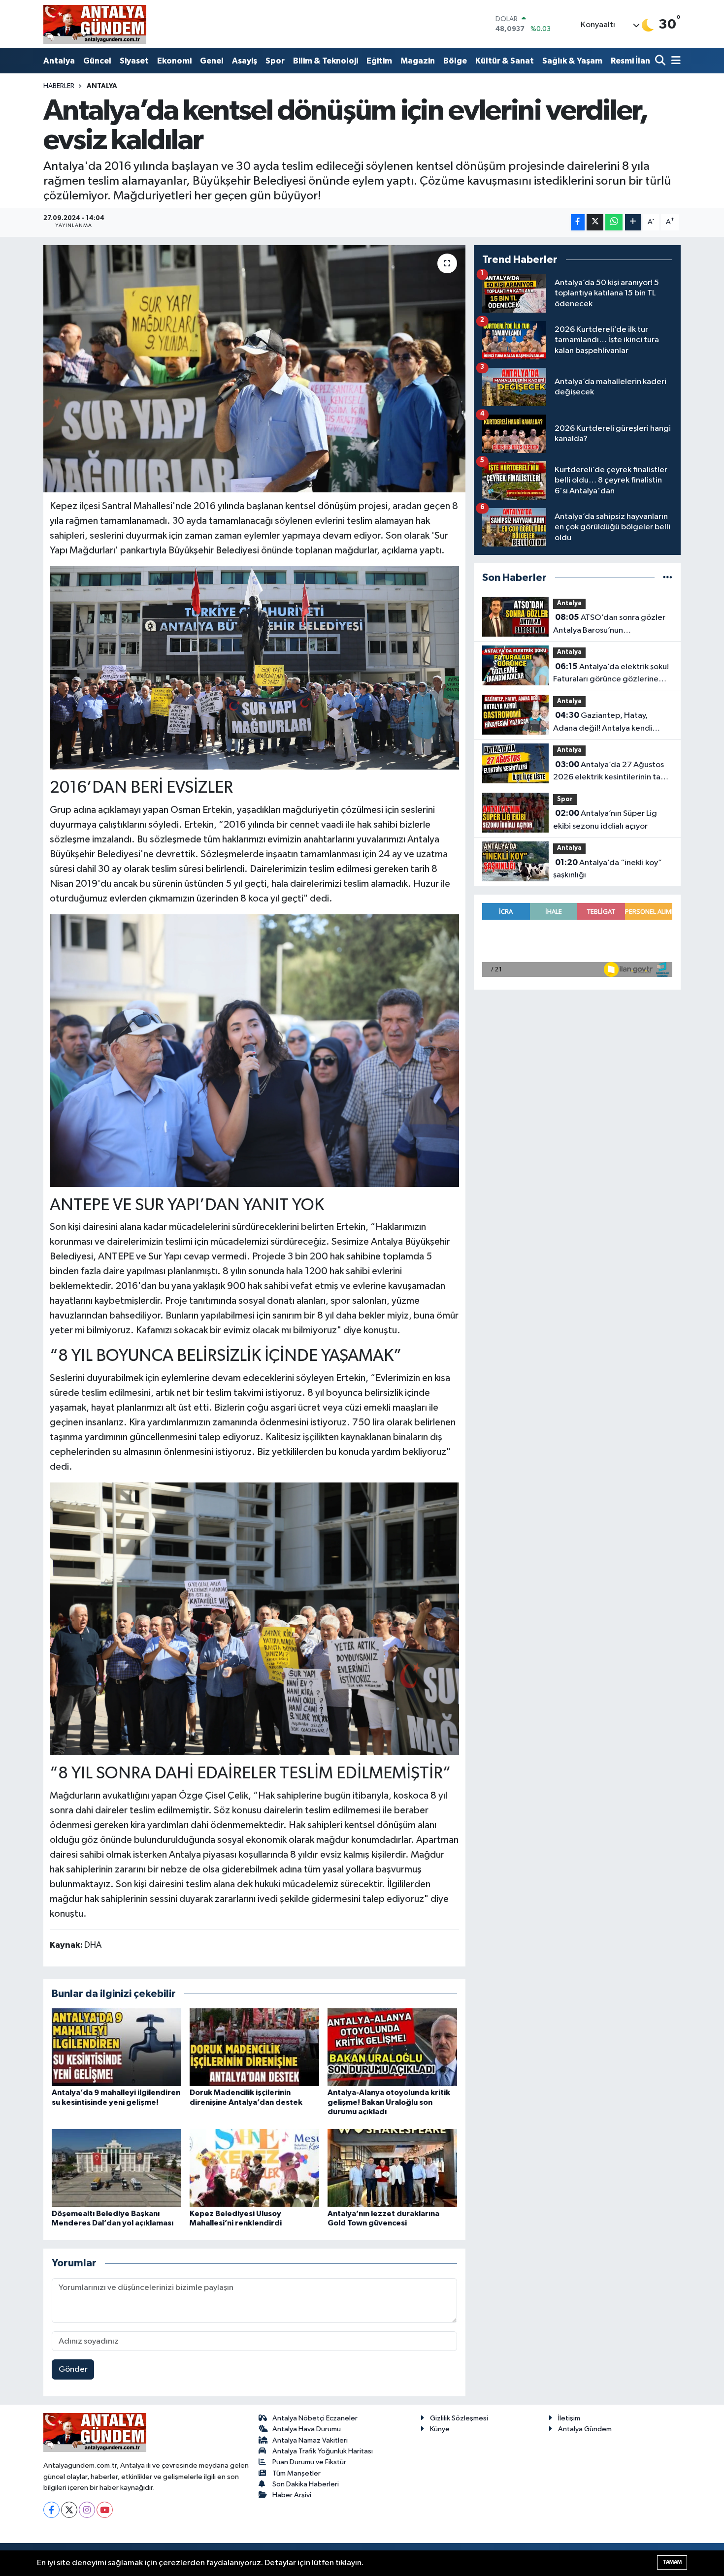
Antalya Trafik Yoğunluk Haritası (323, 2451)
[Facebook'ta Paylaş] (578, 222)
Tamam (672, 2562)
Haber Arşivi (292, 2495)
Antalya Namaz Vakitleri (310, 2440)
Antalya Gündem (585, 2429)
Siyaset (134, 61)
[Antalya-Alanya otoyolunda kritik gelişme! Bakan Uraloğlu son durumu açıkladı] (392, 2047)
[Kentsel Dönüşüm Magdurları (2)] (255, 1618)
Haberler (59, 86)
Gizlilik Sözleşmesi (459, 2418)
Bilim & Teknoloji (326, 61)
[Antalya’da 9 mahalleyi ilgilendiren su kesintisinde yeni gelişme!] (116, 2047)
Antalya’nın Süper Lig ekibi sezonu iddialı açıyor (605, 820)
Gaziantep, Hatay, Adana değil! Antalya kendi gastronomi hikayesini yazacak (609, 723)
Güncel (97, 61)
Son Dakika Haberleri (306, 2484)
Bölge (455, 61)
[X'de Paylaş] (595, 222)
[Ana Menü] (674, 61)
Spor (275, 61)
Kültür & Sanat (505, 61)
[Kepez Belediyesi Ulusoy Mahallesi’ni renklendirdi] (254, 2168)
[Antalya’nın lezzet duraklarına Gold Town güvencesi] (392, 2168)
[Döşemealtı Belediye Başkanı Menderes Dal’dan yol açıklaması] (116, 2168)
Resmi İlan (630, 61)
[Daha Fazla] (633, 222)
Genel (212, 61)
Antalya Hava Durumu (307, 2429)
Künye (440, 2429)
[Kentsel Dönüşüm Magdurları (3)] (255, 667)
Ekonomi (174, 61)
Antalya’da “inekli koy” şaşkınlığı (608, 869)
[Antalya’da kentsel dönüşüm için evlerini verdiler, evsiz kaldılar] (254, 369)
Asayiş (245, 61)
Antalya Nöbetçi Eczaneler (315, 2418)
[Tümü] (668, 578)
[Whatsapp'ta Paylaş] (614, 222)
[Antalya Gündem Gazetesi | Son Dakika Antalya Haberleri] (95, 24)
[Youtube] (105, 2510)
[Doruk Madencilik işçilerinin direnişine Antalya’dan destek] (254, 2047)
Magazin (418, 61)
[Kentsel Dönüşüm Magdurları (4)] (255, 1050)
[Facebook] (51, 2510)
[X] (69, 2510)
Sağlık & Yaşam (572, 61)
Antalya (59, 61)
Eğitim (379, 61)
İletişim (569, 2418)
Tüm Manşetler (296, 2473)
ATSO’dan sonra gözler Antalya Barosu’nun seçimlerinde (609, 625)
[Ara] (661, 61)
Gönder (73, 2369)
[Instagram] (87, 2510)
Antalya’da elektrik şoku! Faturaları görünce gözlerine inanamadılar (611, 674)
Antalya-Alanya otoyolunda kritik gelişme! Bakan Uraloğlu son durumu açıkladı (389, 2102)
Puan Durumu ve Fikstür (309, 2462)
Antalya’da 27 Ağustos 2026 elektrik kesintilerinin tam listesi (610, 772)
